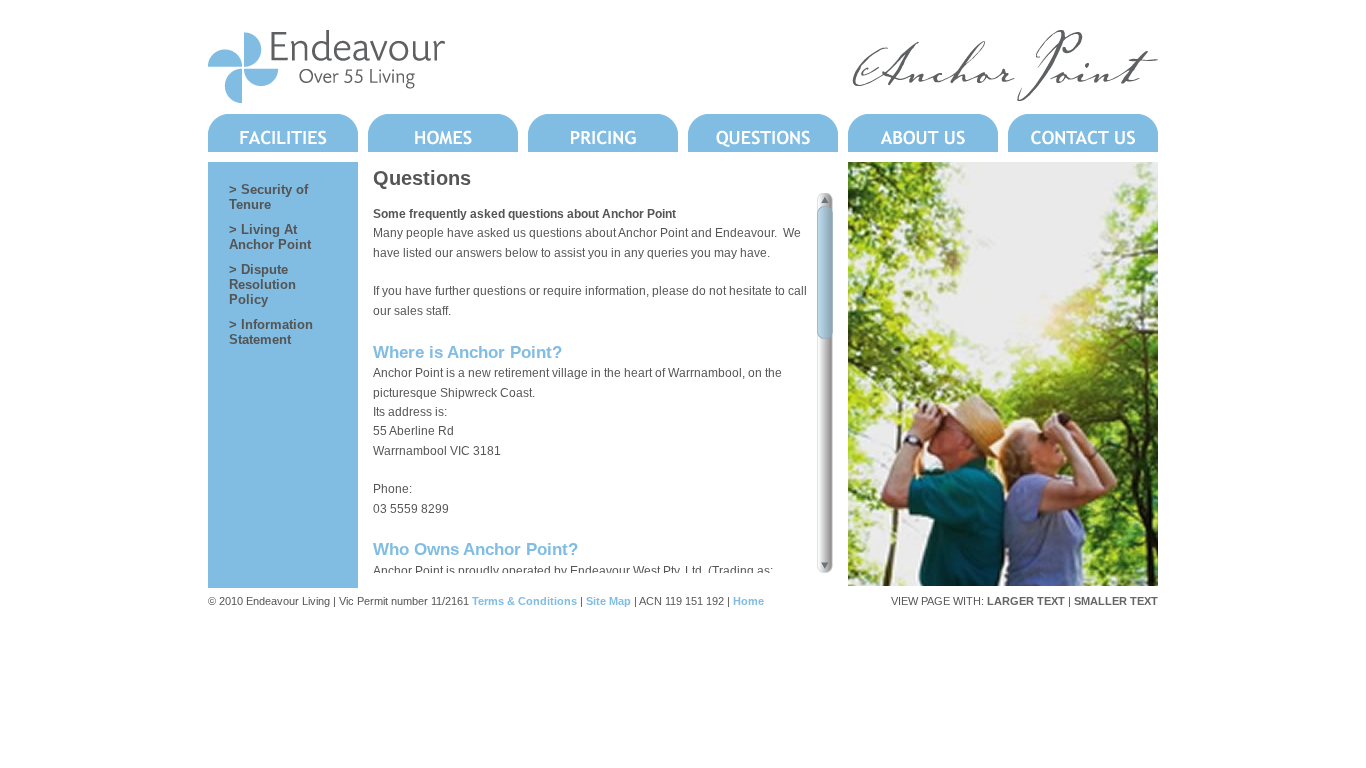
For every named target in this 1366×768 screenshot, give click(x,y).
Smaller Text (1116, 601)
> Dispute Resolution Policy (262, 284)
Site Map (608, 601)
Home (748, 601)
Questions (763, 133)
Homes (443, 133)
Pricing (603, 133)
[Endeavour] (327, 97)
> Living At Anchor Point (270, 237)
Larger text (1026, 601)
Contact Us (1083, 133)
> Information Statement (271, 332)
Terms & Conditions (524, 601)
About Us (923, 133)
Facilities (283, 133)
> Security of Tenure (268, 197)
